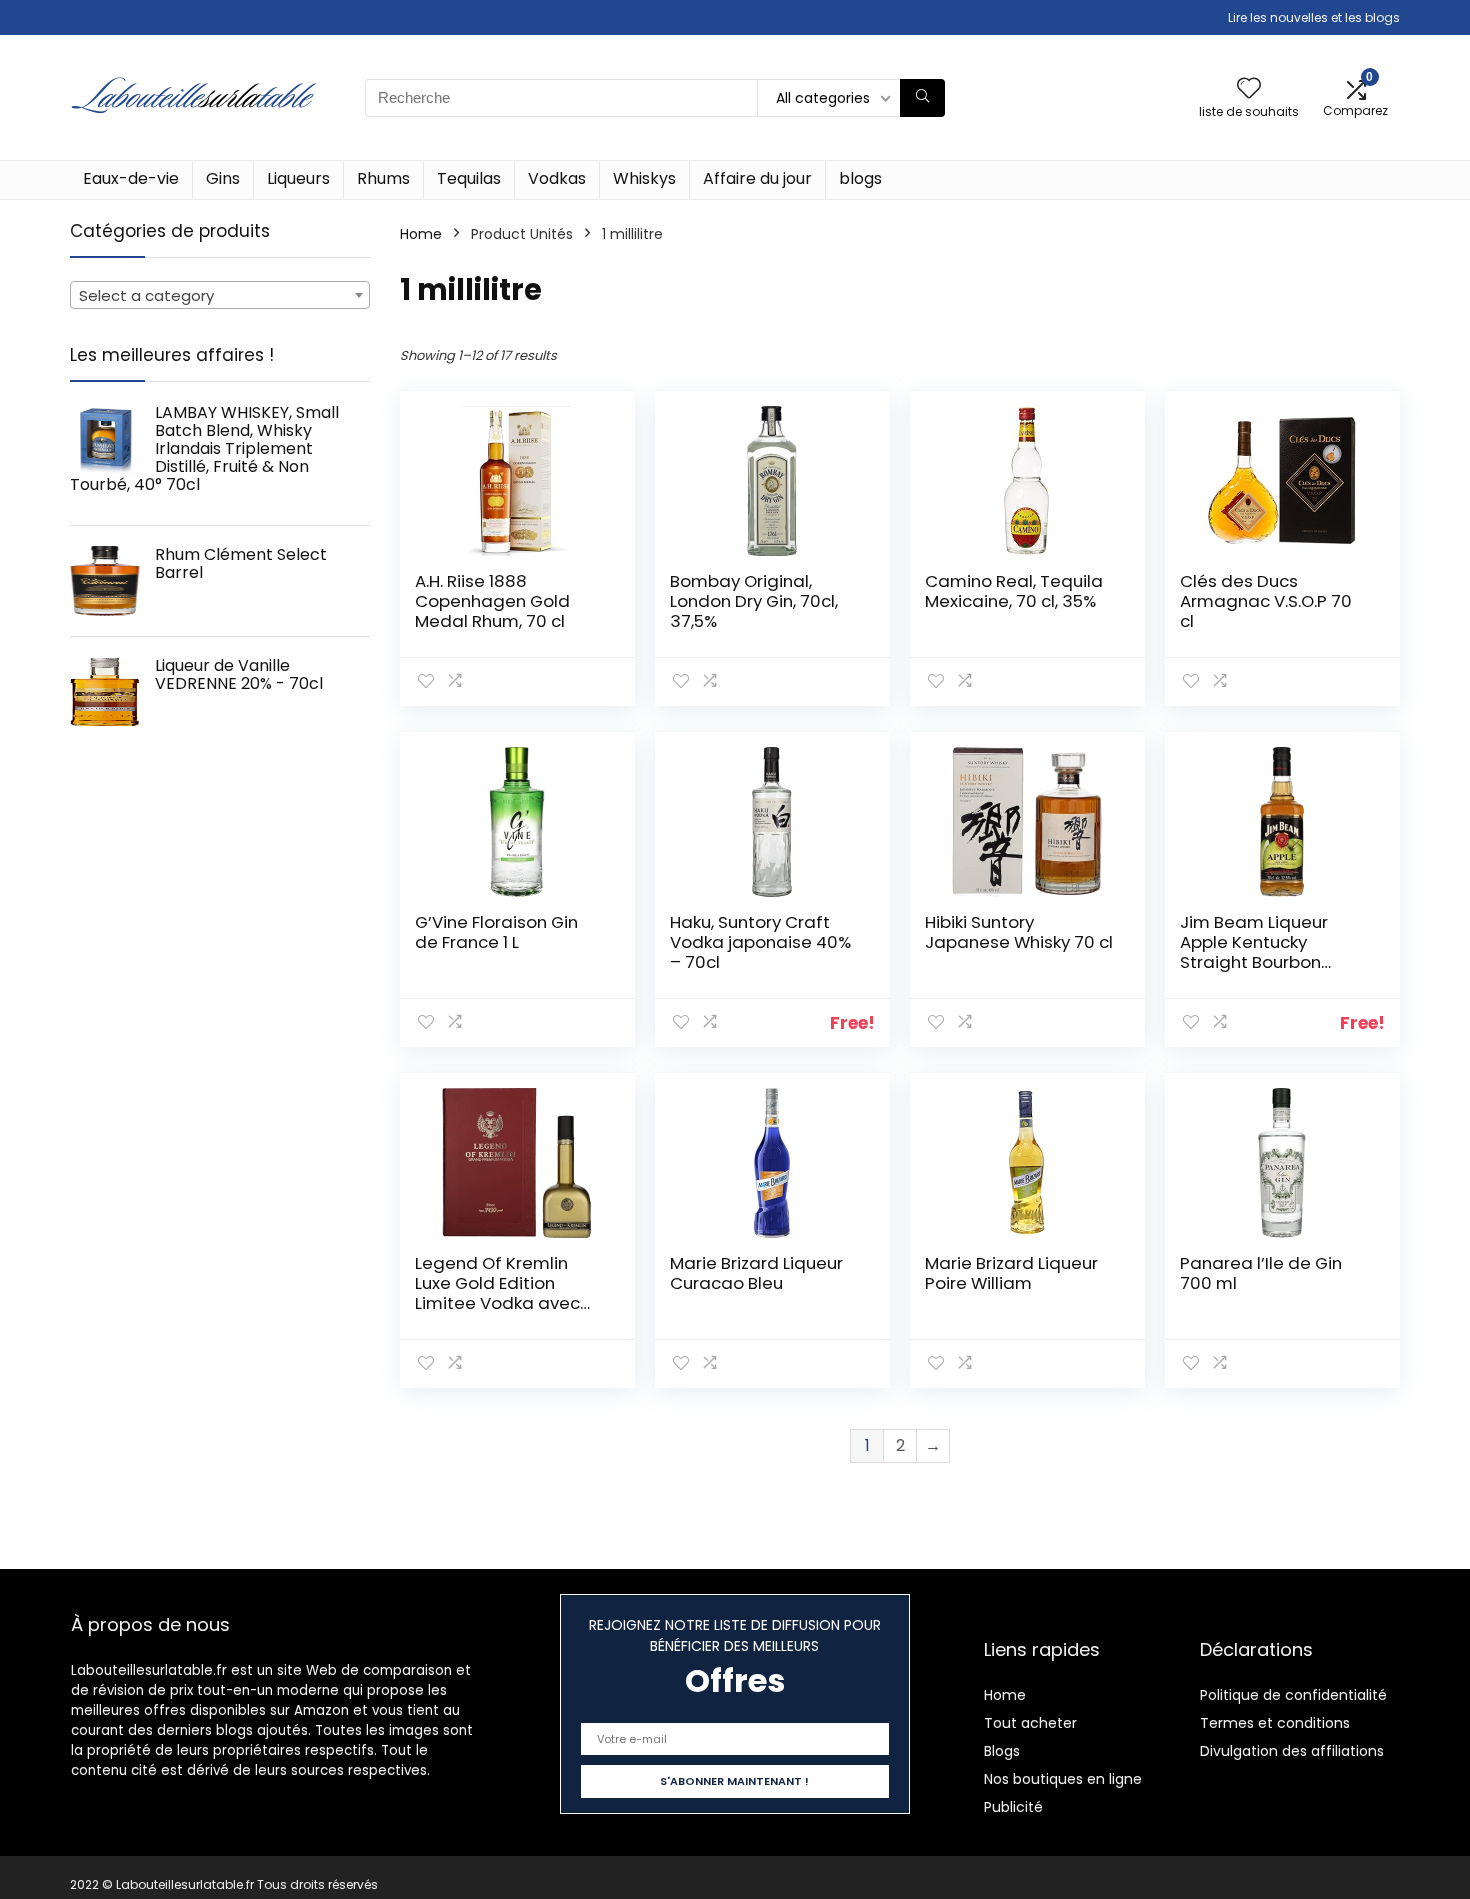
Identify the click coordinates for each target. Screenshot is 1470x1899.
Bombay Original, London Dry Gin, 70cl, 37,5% (754, 601)
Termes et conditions (1275, 1723)
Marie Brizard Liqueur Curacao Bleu (756, 1273)
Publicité (1013, 1807)
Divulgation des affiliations (1292, 1751)
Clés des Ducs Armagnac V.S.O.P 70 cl (1266, 601)
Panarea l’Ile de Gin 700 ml (1261, 1273)
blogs (860, 178)
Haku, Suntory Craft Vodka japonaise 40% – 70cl (760, 942)
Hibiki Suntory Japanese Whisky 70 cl (1019, 932)
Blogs (1002, 1751)
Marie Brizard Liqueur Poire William (1011, 1273)
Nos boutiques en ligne (1063, 1779)
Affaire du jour (757, 178)
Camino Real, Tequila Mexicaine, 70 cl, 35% (1014, 591)
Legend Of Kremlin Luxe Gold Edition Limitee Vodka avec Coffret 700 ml (497, 1293)
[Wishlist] (1249, 89)
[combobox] (220, 295)
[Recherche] (922, 98)
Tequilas (469, 178)
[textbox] (220, 296)
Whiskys (644, 178)
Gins (223, 178)
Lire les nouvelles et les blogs (1314, 17)
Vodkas (557, 178)
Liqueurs (298, 178)
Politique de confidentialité (1293, 1695)
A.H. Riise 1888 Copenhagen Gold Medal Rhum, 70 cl (492, 601)
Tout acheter (1030, 1723)
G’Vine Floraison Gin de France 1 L (496, 932)
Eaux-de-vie (131, 178)
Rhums (383, 178)
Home (421, 234)
